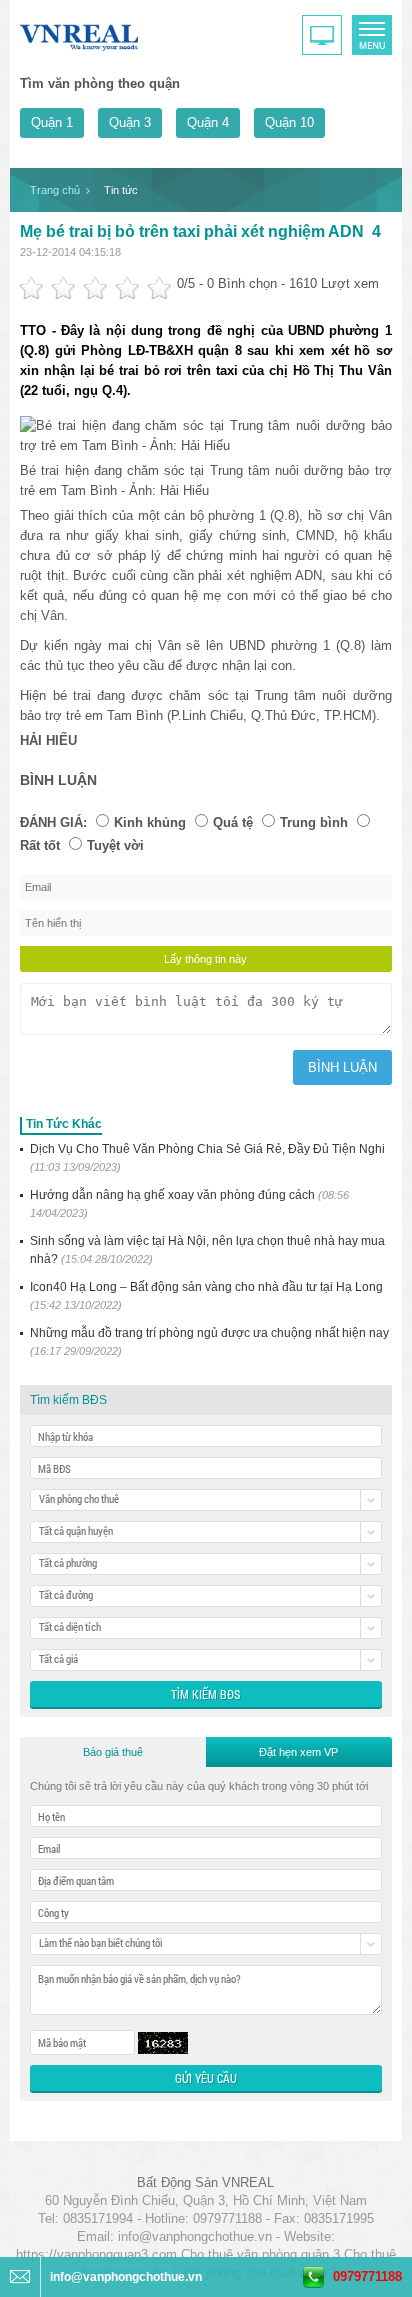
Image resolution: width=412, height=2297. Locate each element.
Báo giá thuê (113, 1752)
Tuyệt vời (115, 845)
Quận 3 (130, 122)
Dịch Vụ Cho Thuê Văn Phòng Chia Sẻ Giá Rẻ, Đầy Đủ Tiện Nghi (207, 1157)
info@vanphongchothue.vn (195, 2236)
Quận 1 (52, 122)
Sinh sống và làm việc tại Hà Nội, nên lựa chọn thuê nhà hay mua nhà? (207, 1250)
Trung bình (314, 822)
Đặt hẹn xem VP (298, 1752)
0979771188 (367, 2276)
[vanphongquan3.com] (80, 33)
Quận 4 (208, 122)
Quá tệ (233, 822)
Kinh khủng (150, 822)
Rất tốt (40, 845)
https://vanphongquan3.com (96, 2254)
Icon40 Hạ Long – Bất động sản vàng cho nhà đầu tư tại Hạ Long (206, 1295)
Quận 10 (289, 122)
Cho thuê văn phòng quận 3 (260, 2254)
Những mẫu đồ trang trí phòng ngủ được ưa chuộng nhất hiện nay (209, 1341)
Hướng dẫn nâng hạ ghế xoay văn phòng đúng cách (189, 1203)
